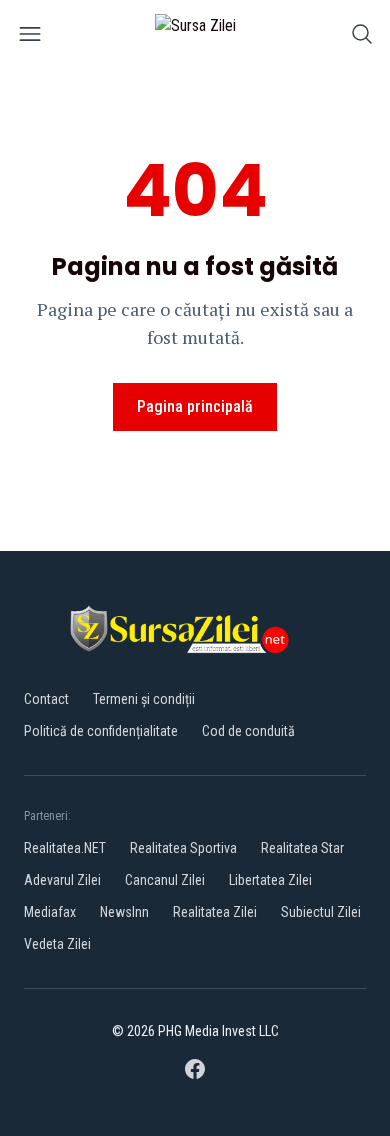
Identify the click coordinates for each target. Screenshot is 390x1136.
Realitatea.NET (65, 848)
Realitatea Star (302, 848)
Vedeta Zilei (57, 944)
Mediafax (50, 912)
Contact (46, 699)
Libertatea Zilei (270, 880)
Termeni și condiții (144, 699)
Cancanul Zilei (165, 880)
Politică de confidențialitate (101, 731)
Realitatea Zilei (215, 912)
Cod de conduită (248, 731)
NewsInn (124, 912)
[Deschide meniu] (30, 37)
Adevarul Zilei (62, 880)
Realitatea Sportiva (183, 848)
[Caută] (362, 37)
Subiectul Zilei (321, 912)
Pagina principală (195, 406)
